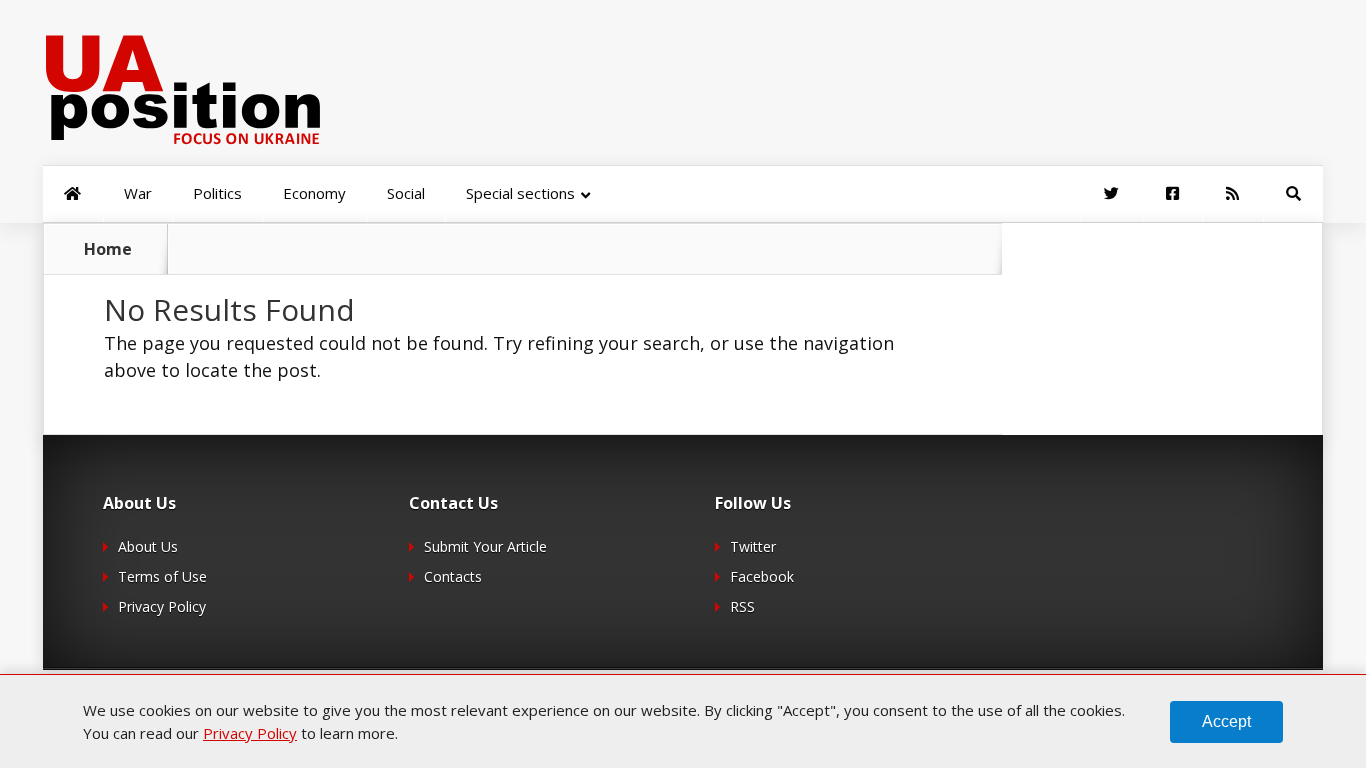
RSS (742, 606)
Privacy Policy (162, 606)
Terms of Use (162, 576)
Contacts (453, 576)
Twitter (753, 546)
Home (108, 249)
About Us (148, 546)
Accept (1226, 721)
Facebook (762, 576)
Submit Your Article (485, 546)
